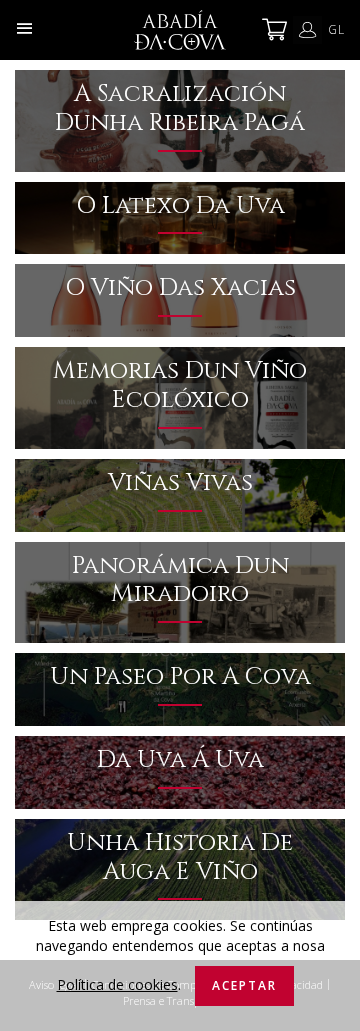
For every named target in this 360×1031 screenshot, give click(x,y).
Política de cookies (117, 984)
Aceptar (244, 985)
